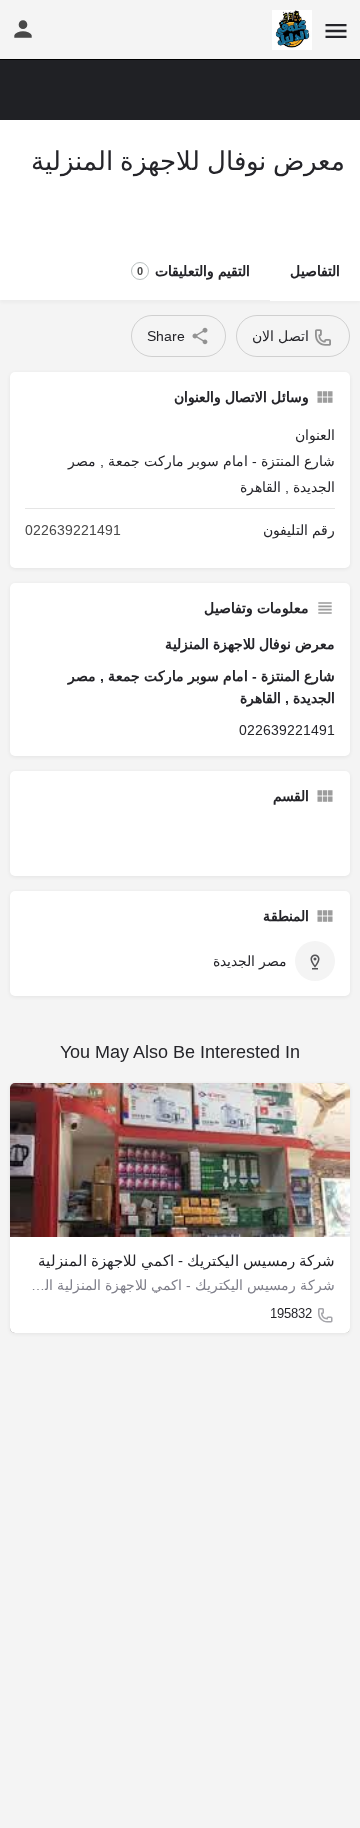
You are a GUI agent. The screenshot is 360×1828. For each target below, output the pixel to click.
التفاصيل (315, 271)
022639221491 (73, 530)
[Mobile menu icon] (336, 30)
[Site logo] (289, 30)
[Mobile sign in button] (23, 29)
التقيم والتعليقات (193, 271)
